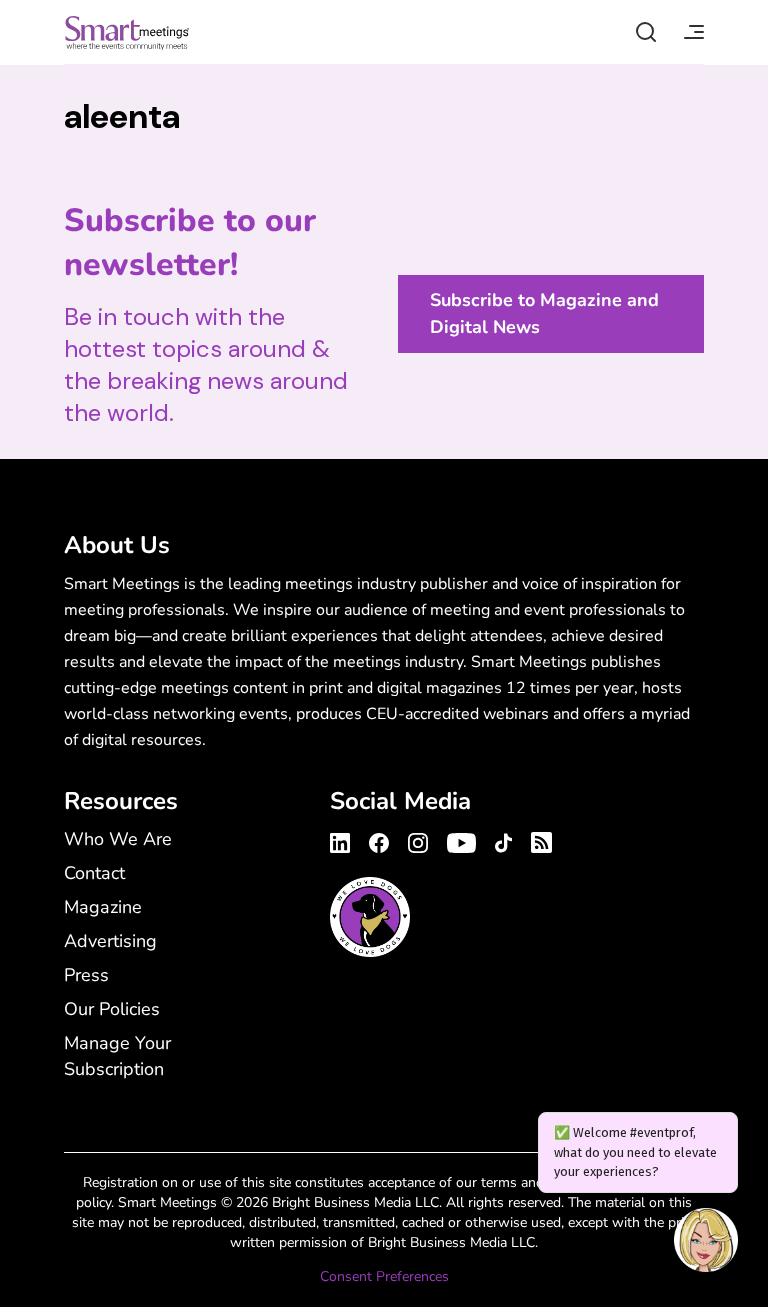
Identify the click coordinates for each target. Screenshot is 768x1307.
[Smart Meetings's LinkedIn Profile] (343, 840)
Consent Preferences (384, 1276)
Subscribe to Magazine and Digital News (544, 313)
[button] (706, 1243)
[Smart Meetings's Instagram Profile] (418, 840)
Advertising (110, 941)
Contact (94, 873)
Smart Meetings (127, 32)
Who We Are (118, 839)
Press (86, 975)
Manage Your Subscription (117, 1056)
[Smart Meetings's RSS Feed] (538, 839)
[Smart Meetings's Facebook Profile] (379, 840)
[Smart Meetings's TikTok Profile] (503, 840)
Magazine (103, 907)
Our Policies (112, 1009)
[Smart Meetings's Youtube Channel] (461, 840)
